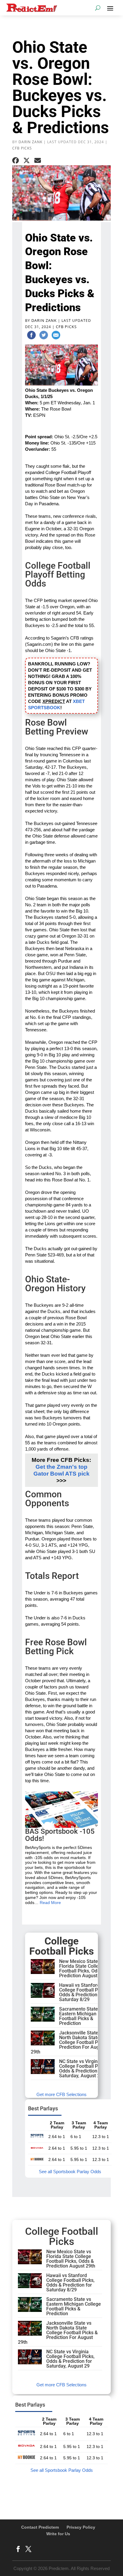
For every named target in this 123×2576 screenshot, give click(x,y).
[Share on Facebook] (16, 160)
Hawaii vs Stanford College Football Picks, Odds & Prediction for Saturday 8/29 (83, 1992)
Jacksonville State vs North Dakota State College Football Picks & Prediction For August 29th (71, 2042)
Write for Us (58, 2534)
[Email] (56, 336)
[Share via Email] (38, 160)
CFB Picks (22, 148)
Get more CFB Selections (61, 2094)
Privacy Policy (81, 2527)
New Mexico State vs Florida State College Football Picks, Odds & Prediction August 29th (84, 1968)
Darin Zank (30, 142)
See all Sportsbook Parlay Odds (70, 2172)
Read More (50, 1903)
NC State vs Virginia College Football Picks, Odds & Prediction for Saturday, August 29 (83, 2069)
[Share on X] (27, 160)
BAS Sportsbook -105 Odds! (60, 1835)
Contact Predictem (40, 2527)
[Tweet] (44, 336)
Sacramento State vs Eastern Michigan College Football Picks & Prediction (86, 2016)
